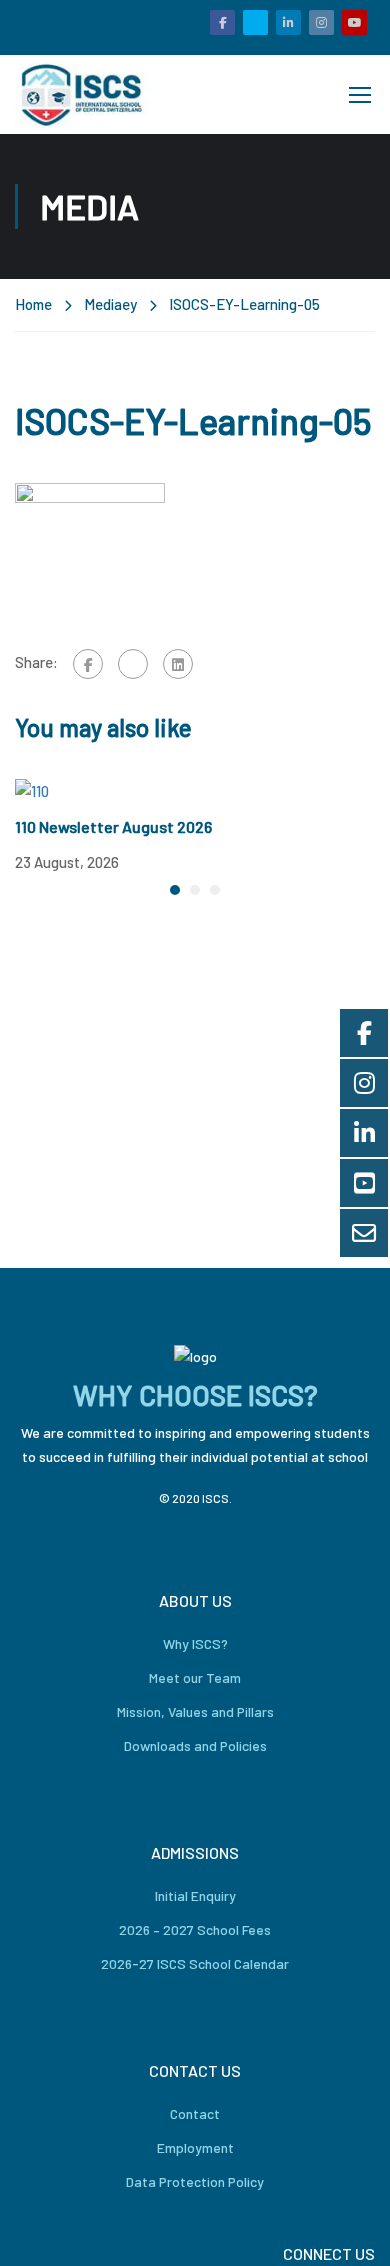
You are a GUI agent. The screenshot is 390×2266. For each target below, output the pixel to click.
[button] (175, 890)
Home (33, 304)
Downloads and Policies (195, 1745)
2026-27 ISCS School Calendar (195, 1963)
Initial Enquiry (195, 1895)
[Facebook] (88, 664)
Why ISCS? (195, 1643)
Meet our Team (195, 1677)
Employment (195, 2147)
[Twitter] (133, 664)
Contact (195, 2113)
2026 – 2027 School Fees (195, 1929)
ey (129, 304)
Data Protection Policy (195, 2181)
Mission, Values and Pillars (195, 1711)
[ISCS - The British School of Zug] (83, 94)
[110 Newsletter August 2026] (32, 789)
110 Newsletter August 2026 (113, 826)
